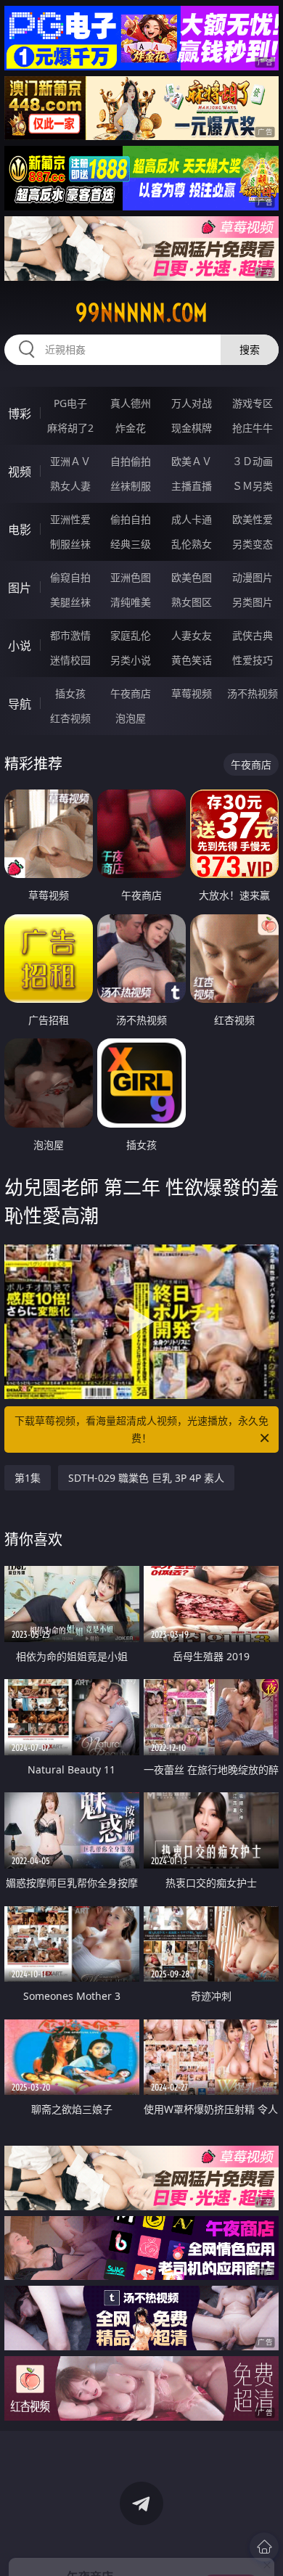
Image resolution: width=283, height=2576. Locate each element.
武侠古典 (253, 635)
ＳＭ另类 (253, 486)
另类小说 (131, 660)
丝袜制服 (131, 486)
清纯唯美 (131, 602)
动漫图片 (253, 577)
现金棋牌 (192, 428)
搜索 (250, 349)
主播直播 (192, 486)
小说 (20, 646)
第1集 (28, 1478)
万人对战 (192, 403)
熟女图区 (192, 602)
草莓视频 (192, 693)
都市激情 (70, 635)
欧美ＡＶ (192, 461)
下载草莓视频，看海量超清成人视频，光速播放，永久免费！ (141, 1429)
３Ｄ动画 (253, 461)
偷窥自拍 (70, 577)
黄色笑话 (192, 660)
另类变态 (253, 544)
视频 (20, 472)
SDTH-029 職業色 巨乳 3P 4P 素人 (146, 1478)
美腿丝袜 (70, 602)
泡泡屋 (131, 718)
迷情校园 (70, 660)
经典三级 (131, 544)
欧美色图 (192, 577)
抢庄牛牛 (253, 428)
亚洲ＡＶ (70, 461)
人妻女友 (192, 635)
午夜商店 (131, 693)
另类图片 (253, 602)
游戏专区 (253, 403)
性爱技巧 (253, 660)
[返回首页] (264, 2547)
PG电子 (70, 403)
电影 (20, 530)
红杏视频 (70, 718)
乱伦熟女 (192, 544)
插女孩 (70, 693)
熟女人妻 (70, 486)
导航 (20, 704)
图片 (20, 588)
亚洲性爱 (70, 519)
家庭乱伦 (131, 635)
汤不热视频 (253, 693)
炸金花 (131, 428)
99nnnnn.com (141, 313)
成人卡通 (192, 519)
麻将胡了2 (70, 428)
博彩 (20, 414)
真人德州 (131, 403)
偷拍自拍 (131, 519)
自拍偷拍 (131, 461)
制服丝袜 (70, 544)
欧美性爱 (253, 519)
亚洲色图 (131, 577)
